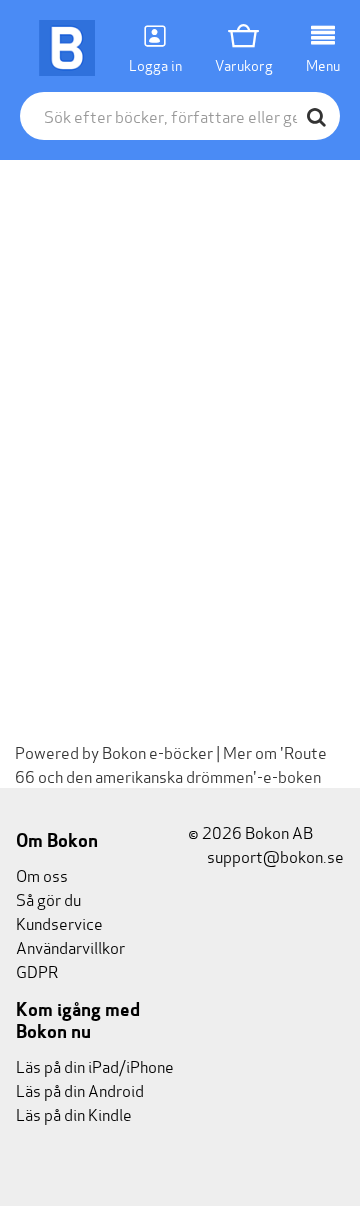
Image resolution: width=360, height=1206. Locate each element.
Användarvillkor (70, 946)
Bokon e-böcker (157, 751)
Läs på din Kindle (74, 1113)
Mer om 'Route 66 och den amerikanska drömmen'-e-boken (171, 763)
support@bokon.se (274, 855)
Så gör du (48, 898)
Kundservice (59, 922)
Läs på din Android (80, 1089)
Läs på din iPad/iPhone (95, 1065)
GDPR (37, 970)
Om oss (42, 874)
